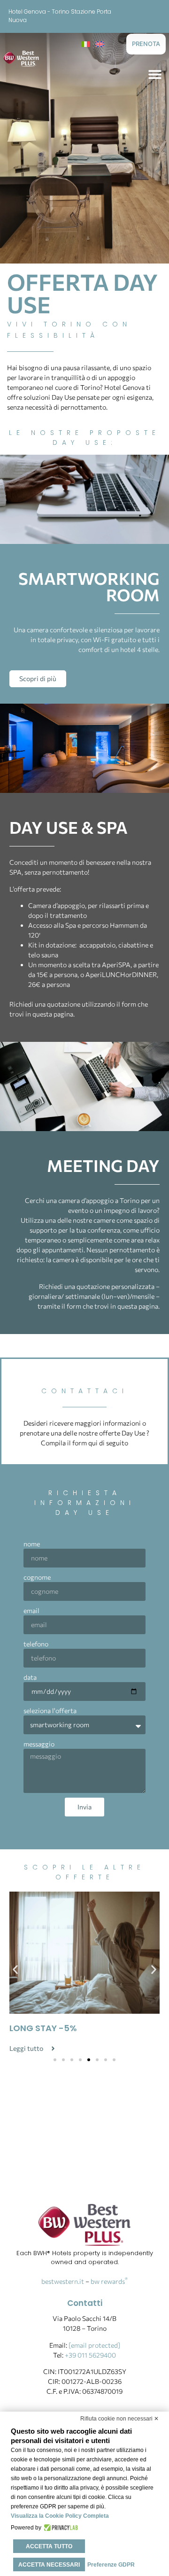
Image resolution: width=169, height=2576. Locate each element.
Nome (32, 1544)
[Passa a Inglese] (100, 43)
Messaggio (39, 1744)
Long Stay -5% (43, 2028)
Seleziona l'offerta (50, 1711)
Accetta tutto (49, 2546)
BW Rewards (109, 2281)
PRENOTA (146, 44)
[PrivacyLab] (60, 2528)
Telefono (36, 1644)
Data (30, 1677)
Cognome (37, 1577)
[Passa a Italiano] (85, 43)
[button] (155, 74)
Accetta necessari (49, 2565)
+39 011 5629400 (90, 2355)
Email (31, 1610)
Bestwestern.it (63, 2281)
